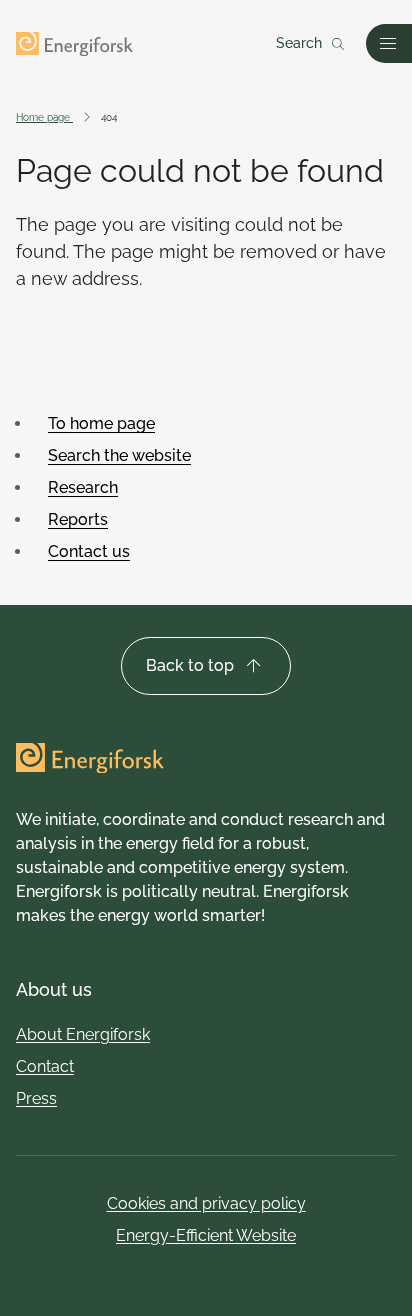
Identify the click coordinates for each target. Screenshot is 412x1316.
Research (83, 487)
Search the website (119, 455)
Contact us (89, 551)
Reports (78, 519)
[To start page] (74, 44)
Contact (45, 1066)
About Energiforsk (83, 1034)
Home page (44, 117)
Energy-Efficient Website (206, 1235)
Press (36, 1098)
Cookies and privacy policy (206, 1203)
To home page (101, 423)
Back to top (190, 665)
